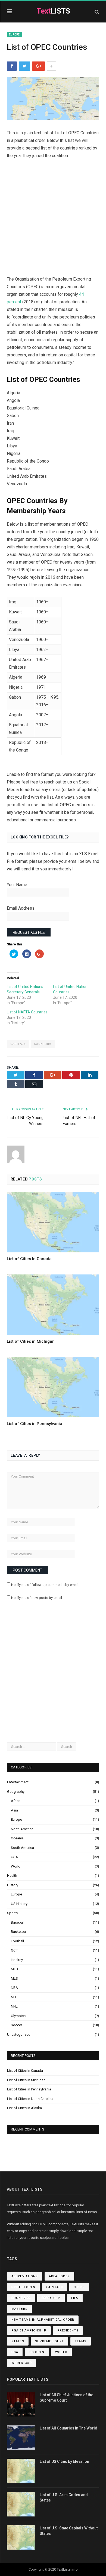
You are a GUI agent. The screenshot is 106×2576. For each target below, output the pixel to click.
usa (15, 2352)
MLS (14, 1978)
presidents (68, 2331)
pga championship (29, 2331)
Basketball (19, 1932)
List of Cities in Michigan (31, 1341)
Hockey (17, 1960)
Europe (14, 35)
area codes (59, 2276)
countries (43, 1044)
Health (12, 1876)
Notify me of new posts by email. (37, 1598)
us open (37, 2352)
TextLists (64, 2569)
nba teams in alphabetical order (43, 2320)
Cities (79, 2287)
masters (19, 2309)
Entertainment (18, 1782)
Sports (12, 1913)
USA (14, 1857)
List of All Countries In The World (68, 2428)
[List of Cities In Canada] (53, 1222)
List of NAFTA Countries (27, 1012)
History (13, 1885)
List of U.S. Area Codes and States (64, 2497)
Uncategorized (19, 2035)
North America (22, 1829)
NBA (14, 1988)
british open (23, 2287)
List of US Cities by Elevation (64, 2461)
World (16, 1866)
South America (22, 1848)
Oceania (17, 1838)
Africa (16, 1801)
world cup (22, 2363)
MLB (14, 1969)
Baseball (18, 1922)
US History (19, 1904)
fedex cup (51, 2298)
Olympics (18, 2016)
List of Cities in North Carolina (30, 2099)
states (18, 2341)
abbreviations (25, 2276)
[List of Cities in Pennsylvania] (53, 1387)
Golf (14, 1950)
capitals (18, 1044)
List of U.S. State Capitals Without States (69, 2531)
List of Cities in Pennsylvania (35, 1424)
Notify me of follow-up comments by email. (45, 1585)
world (61, 2352)
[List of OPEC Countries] (53, 99)
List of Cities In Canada (29, 1259)
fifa (75, 2298)
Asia (14, 1810)
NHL (14, 2006)
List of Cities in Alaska (24, 2108)
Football (17, 1941)
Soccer (16, 2025)
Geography (16, 1792)
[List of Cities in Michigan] (53, 1305)
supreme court (49, 2341)
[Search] (97, 12)
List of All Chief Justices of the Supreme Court (66, 2398)
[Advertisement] (53, 220)
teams (81, 2341)
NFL (14, 1997)
